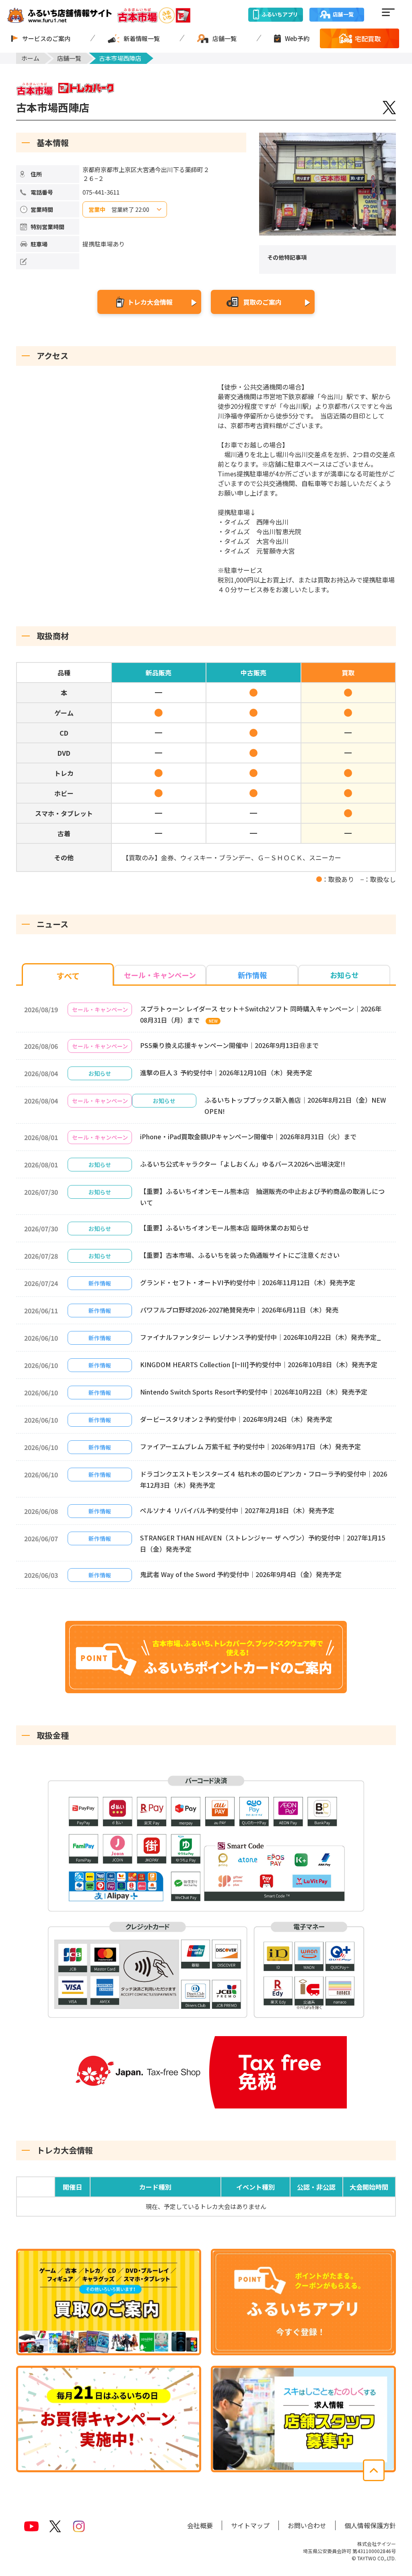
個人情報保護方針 (370, 2525)
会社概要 (200, 2525)
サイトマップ (250, 2525)
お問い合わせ (307, 2525)
